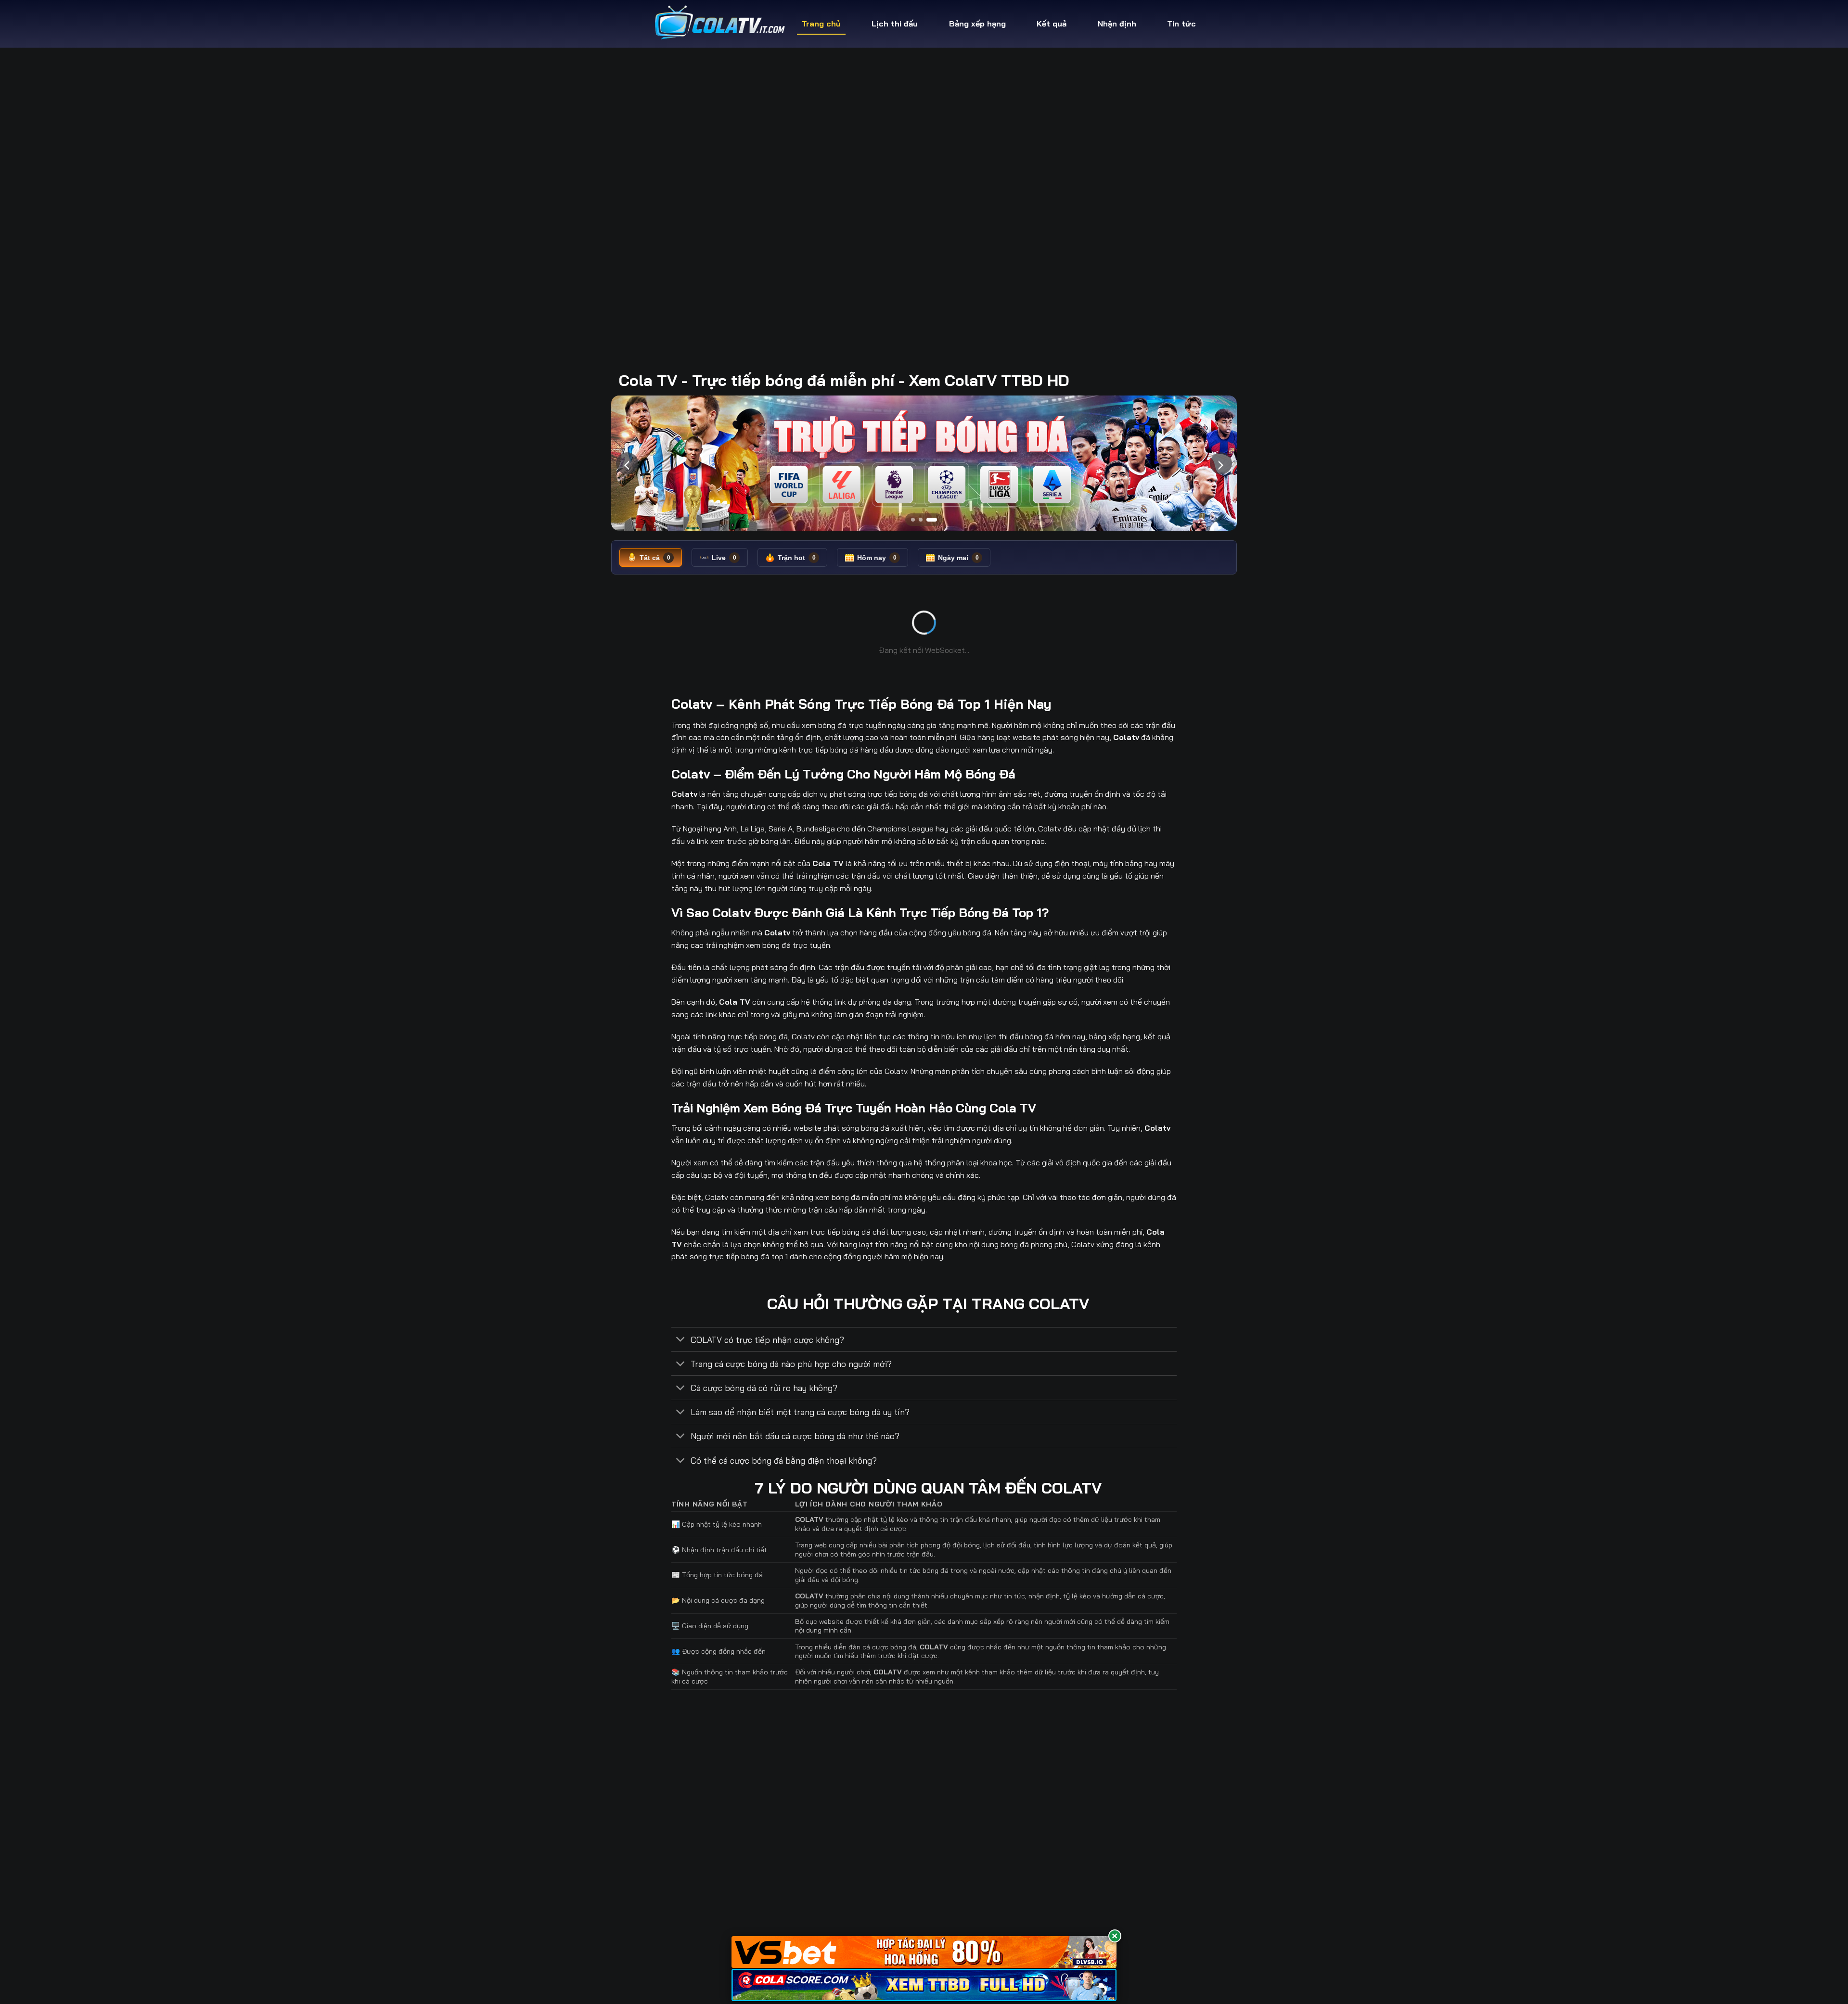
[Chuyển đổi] (681, 1340)
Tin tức (1181, 24)
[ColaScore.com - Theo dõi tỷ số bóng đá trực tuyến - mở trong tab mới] (924, 1985)
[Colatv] (718, 24)
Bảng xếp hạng (977, 24)
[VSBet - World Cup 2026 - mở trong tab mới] (924, 1952)
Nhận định (1117, 24)
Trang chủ (821, 24)
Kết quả (1052, 24)
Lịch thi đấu (895, 24)
